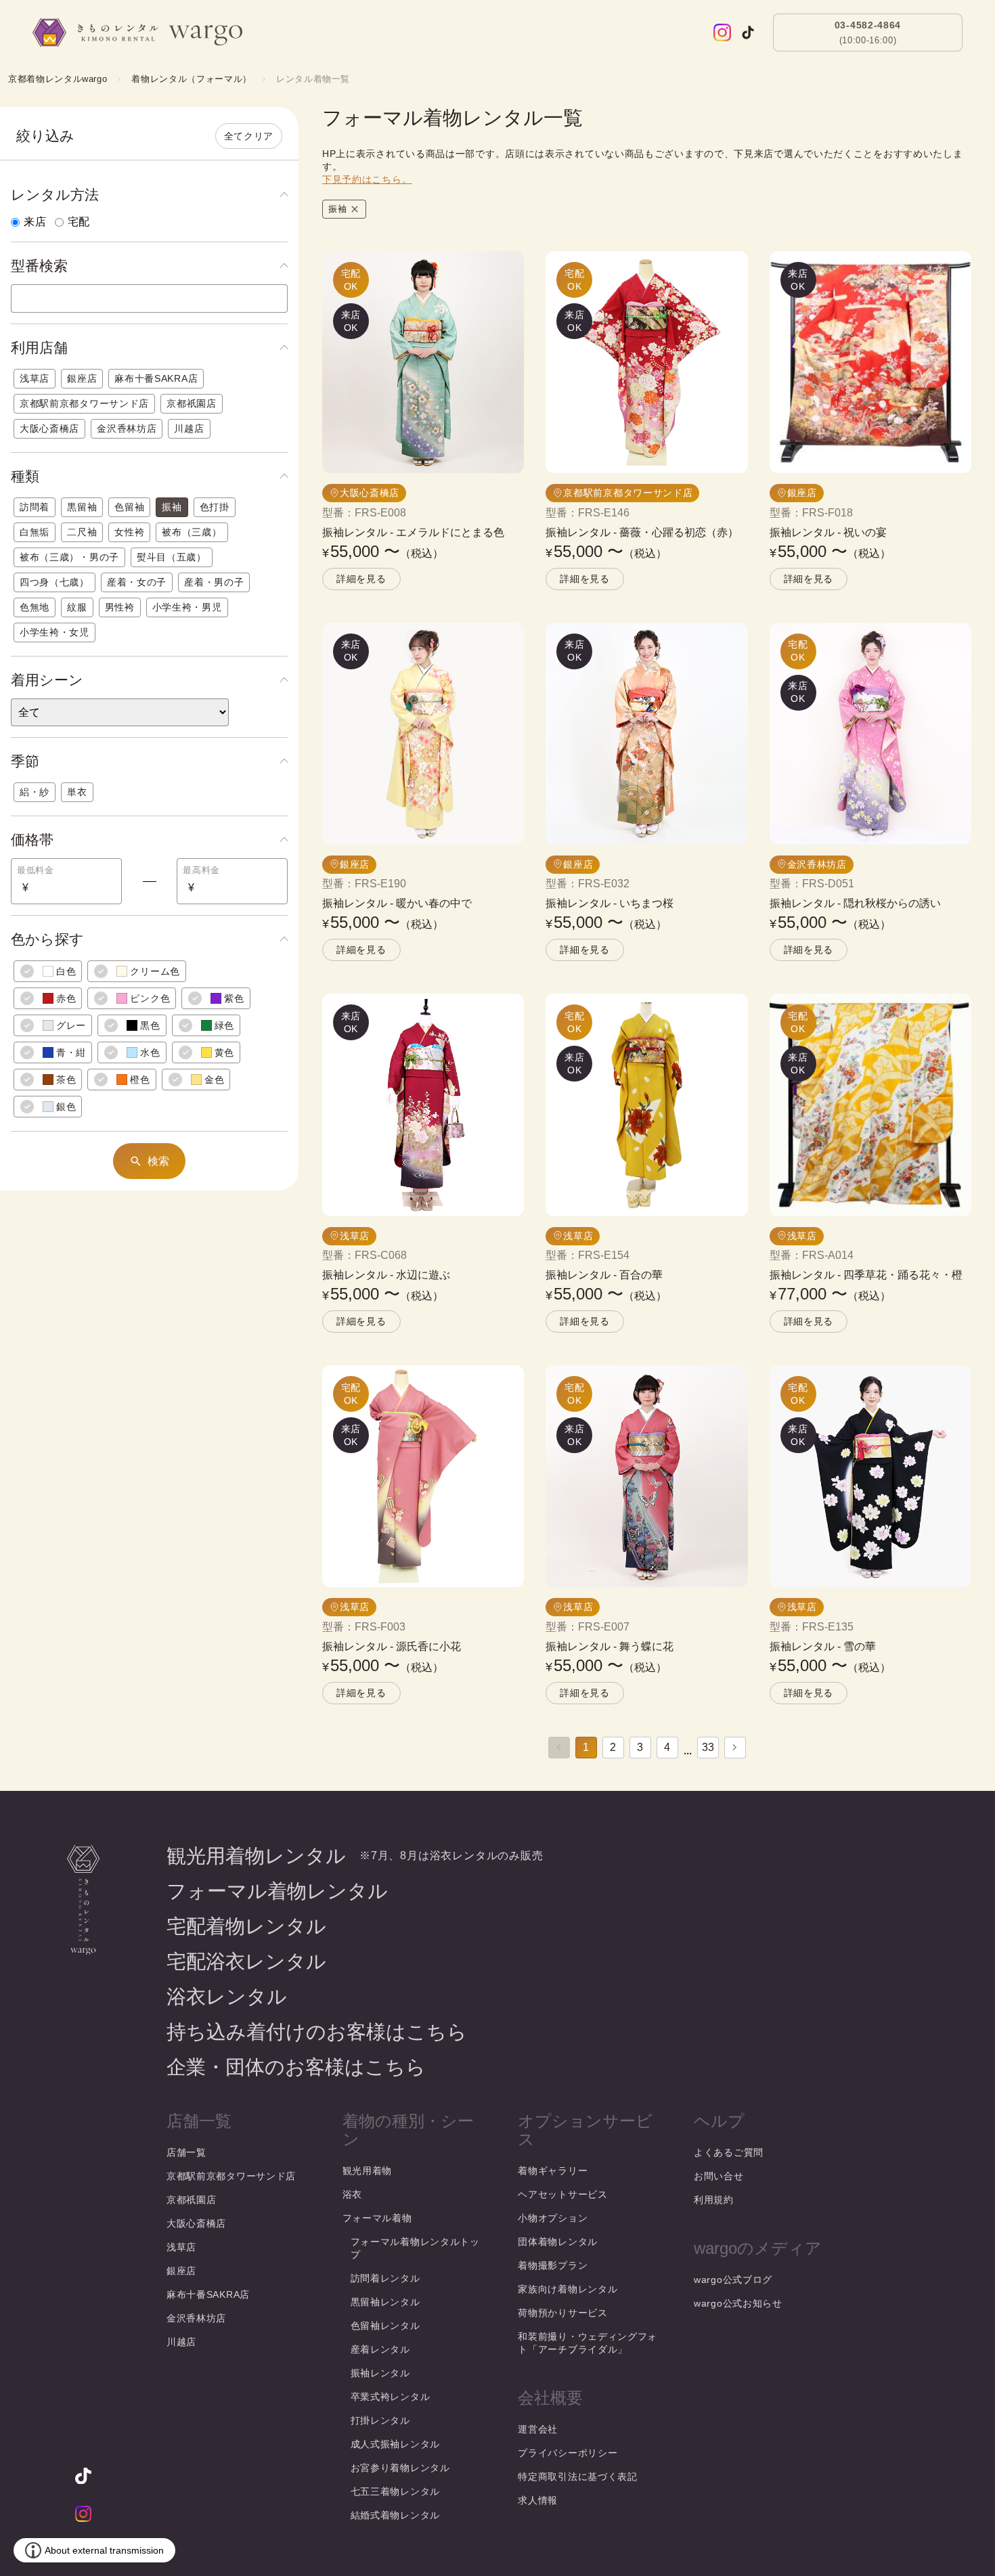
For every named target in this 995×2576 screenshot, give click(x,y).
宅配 (79, 222)
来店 (35, 222)
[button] (149, 195)
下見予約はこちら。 (367, 179)
